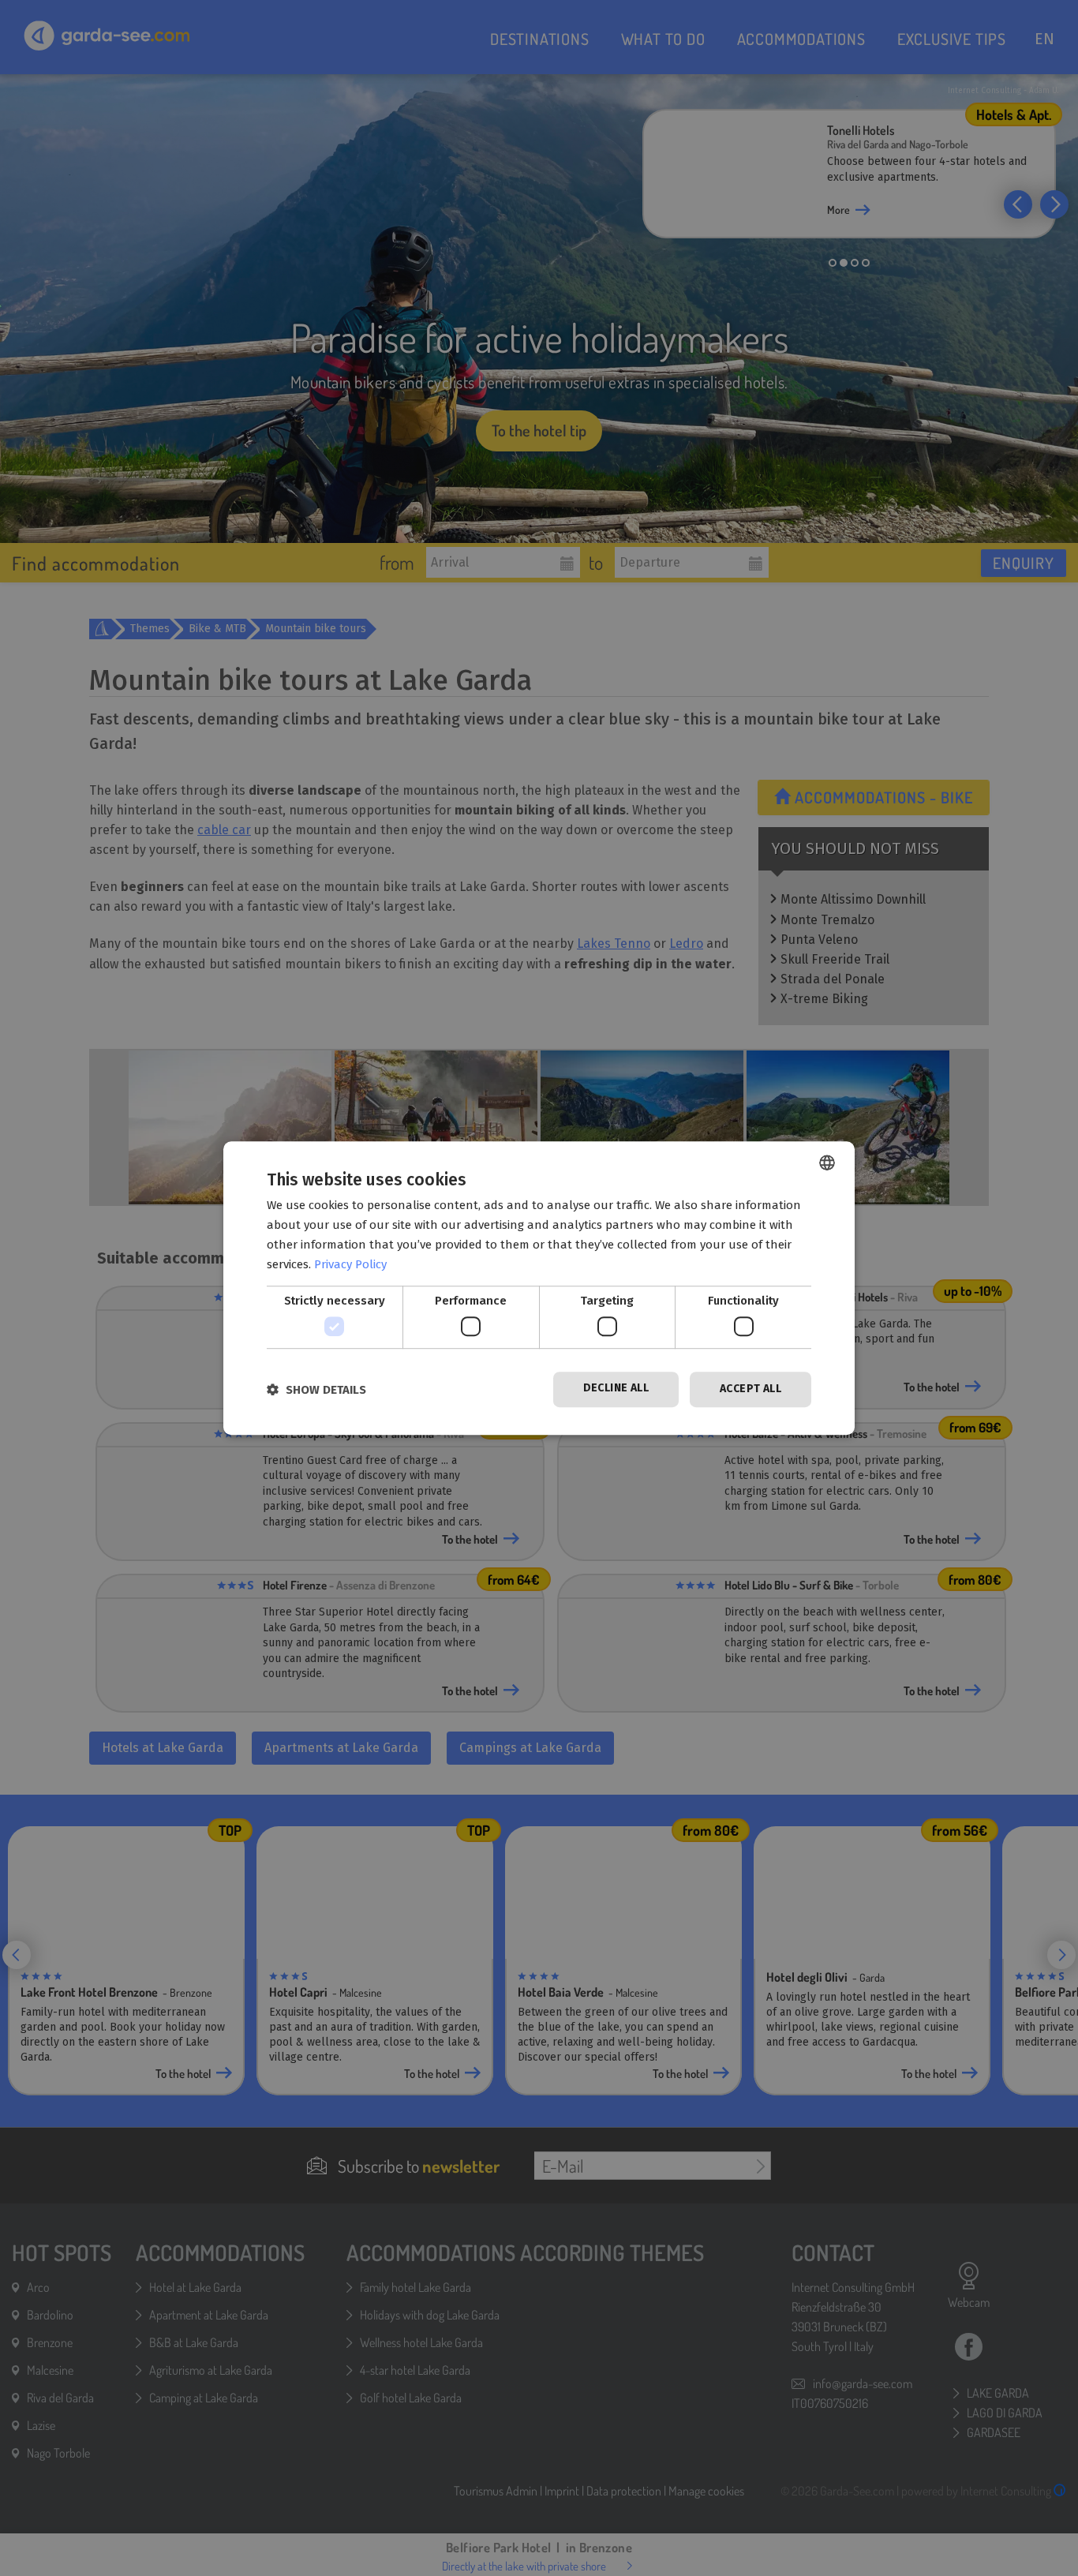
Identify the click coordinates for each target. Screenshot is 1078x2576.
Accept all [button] (750, 1389)
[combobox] (827, 1163)
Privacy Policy (350, 1264)
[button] (316, 1389)
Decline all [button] (616, 1388)
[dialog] (539, 1288)
